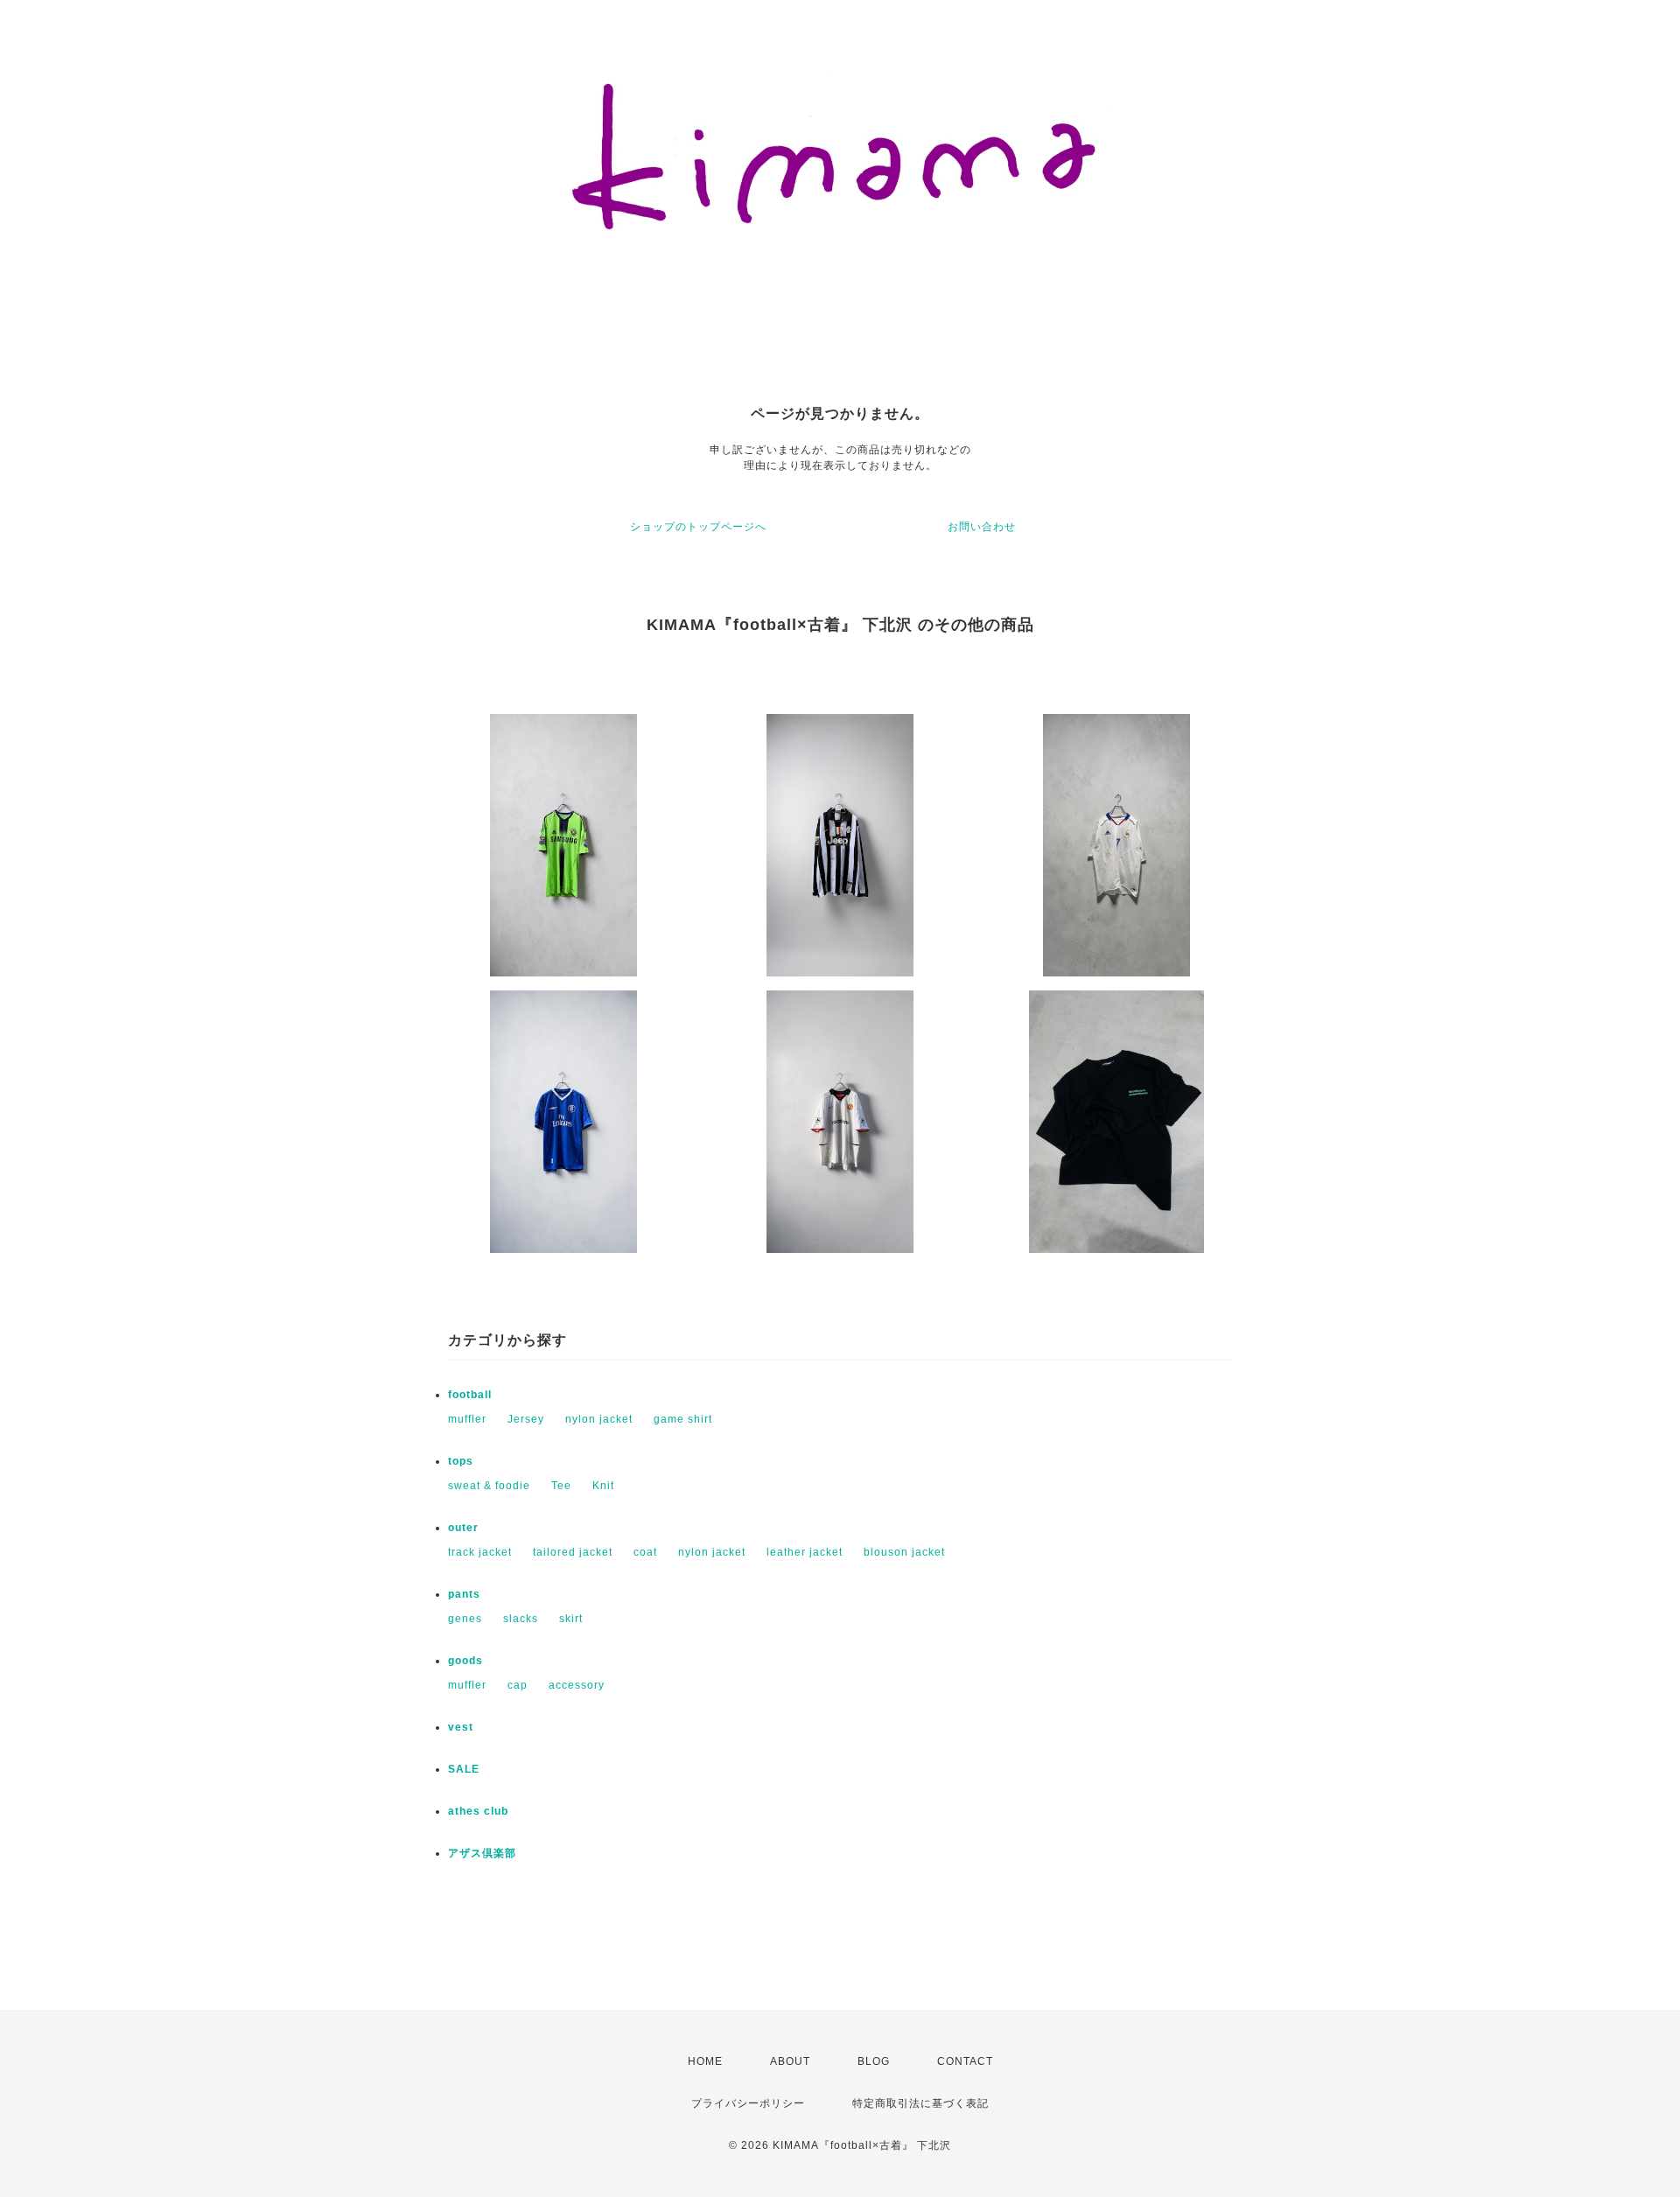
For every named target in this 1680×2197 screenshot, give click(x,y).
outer (463, 1528)
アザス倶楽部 (482, 1853)
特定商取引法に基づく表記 (920, 2103)
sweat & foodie (489, 1486)
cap (518, 1685)
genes (465, 1619)
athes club (478, 1811)
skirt (571, 1619)
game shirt (683, 1419)
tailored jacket (573, 1552)
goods (465, 1661)
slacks (521, 1619)
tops (461, 1461)
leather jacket (805, 1552)
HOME (705, 2061)
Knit (603, 1486)
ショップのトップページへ (698, 527)
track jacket (480, 1552)
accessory (577, 1685)
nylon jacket (599, 1419)
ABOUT (790, 2061)
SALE (464, 1769)
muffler (467, 1419)
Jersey (526, 1419)
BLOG (874, 2061)
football (470, 1395)
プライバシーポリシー (748, 2103)
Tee (561, 1486)
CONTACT (965, 2061)
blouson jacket (904, 1552)
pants (464, 1594)
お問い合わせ (982, 527)
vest (461, 1727)
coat (645, 1552)
